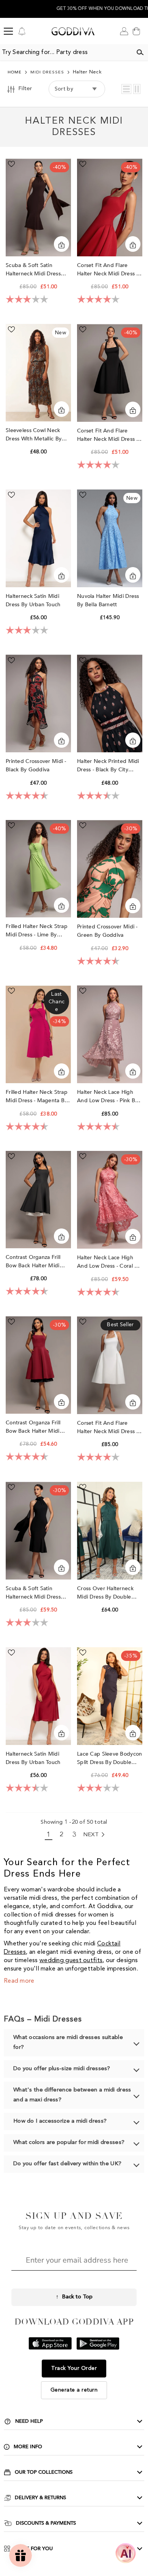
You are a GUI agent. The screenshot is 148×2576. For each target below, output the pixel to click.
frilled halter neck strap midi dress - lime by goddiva (37, 931)
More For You (34, 2549)
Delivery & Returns (40, 2498)
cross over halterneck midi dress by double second (105, 1593)
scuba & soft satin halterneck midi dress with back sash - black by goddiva (38, 1593)
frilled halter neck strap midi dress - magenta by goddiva (37, 1097)
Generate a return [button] (74, 2390)
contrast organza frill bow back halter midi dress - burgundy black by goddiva (35, 1427)
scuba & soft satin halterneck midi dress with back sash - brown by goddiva (35, 270)
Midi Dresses (47, 72)
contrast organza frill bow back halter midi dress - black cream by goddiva (35, 1262)
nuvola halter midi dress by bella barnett (108, 600)
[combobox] (66, 52)
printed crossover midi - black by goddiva (36, 765)
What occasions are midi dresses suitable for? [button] (68, 2043)
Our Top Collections (44, 2472)
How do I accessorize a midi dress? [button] (60, 2121)
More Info (28, 2447)
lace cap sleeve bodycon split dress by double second (109, 1758)
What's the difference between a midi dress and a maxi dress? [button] (72, 2095)
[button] (126, 89)
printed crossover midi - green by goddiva (107, 931)
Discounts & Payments (46, 2523)
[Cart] (136, 31)
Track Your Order (74, 2368)
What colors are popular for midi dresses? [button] (69, 2143)
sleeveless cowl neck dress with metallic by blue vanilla (34, 435)
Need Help (29, 2421)
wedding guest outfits (71, 1961)
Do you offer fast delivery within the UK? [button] (67, 2164)
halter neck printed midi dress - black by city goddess (108, 766)
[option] (74, 9)
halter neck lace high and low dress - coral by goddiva (109, 1262)
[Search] (140, 52)
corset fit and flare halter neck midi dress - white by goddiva (108, 1428)
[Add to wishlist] (11, 164)
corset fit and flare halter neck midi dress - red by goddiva (108, 270)
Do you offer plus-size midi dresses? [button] (62, 2069)
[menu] (8, 31)
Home (15, 72)
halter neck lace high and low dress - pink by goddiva (107, 1097)
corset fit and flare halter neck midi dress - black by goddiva (108, 435)
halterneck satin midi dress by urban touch (34, 600)
